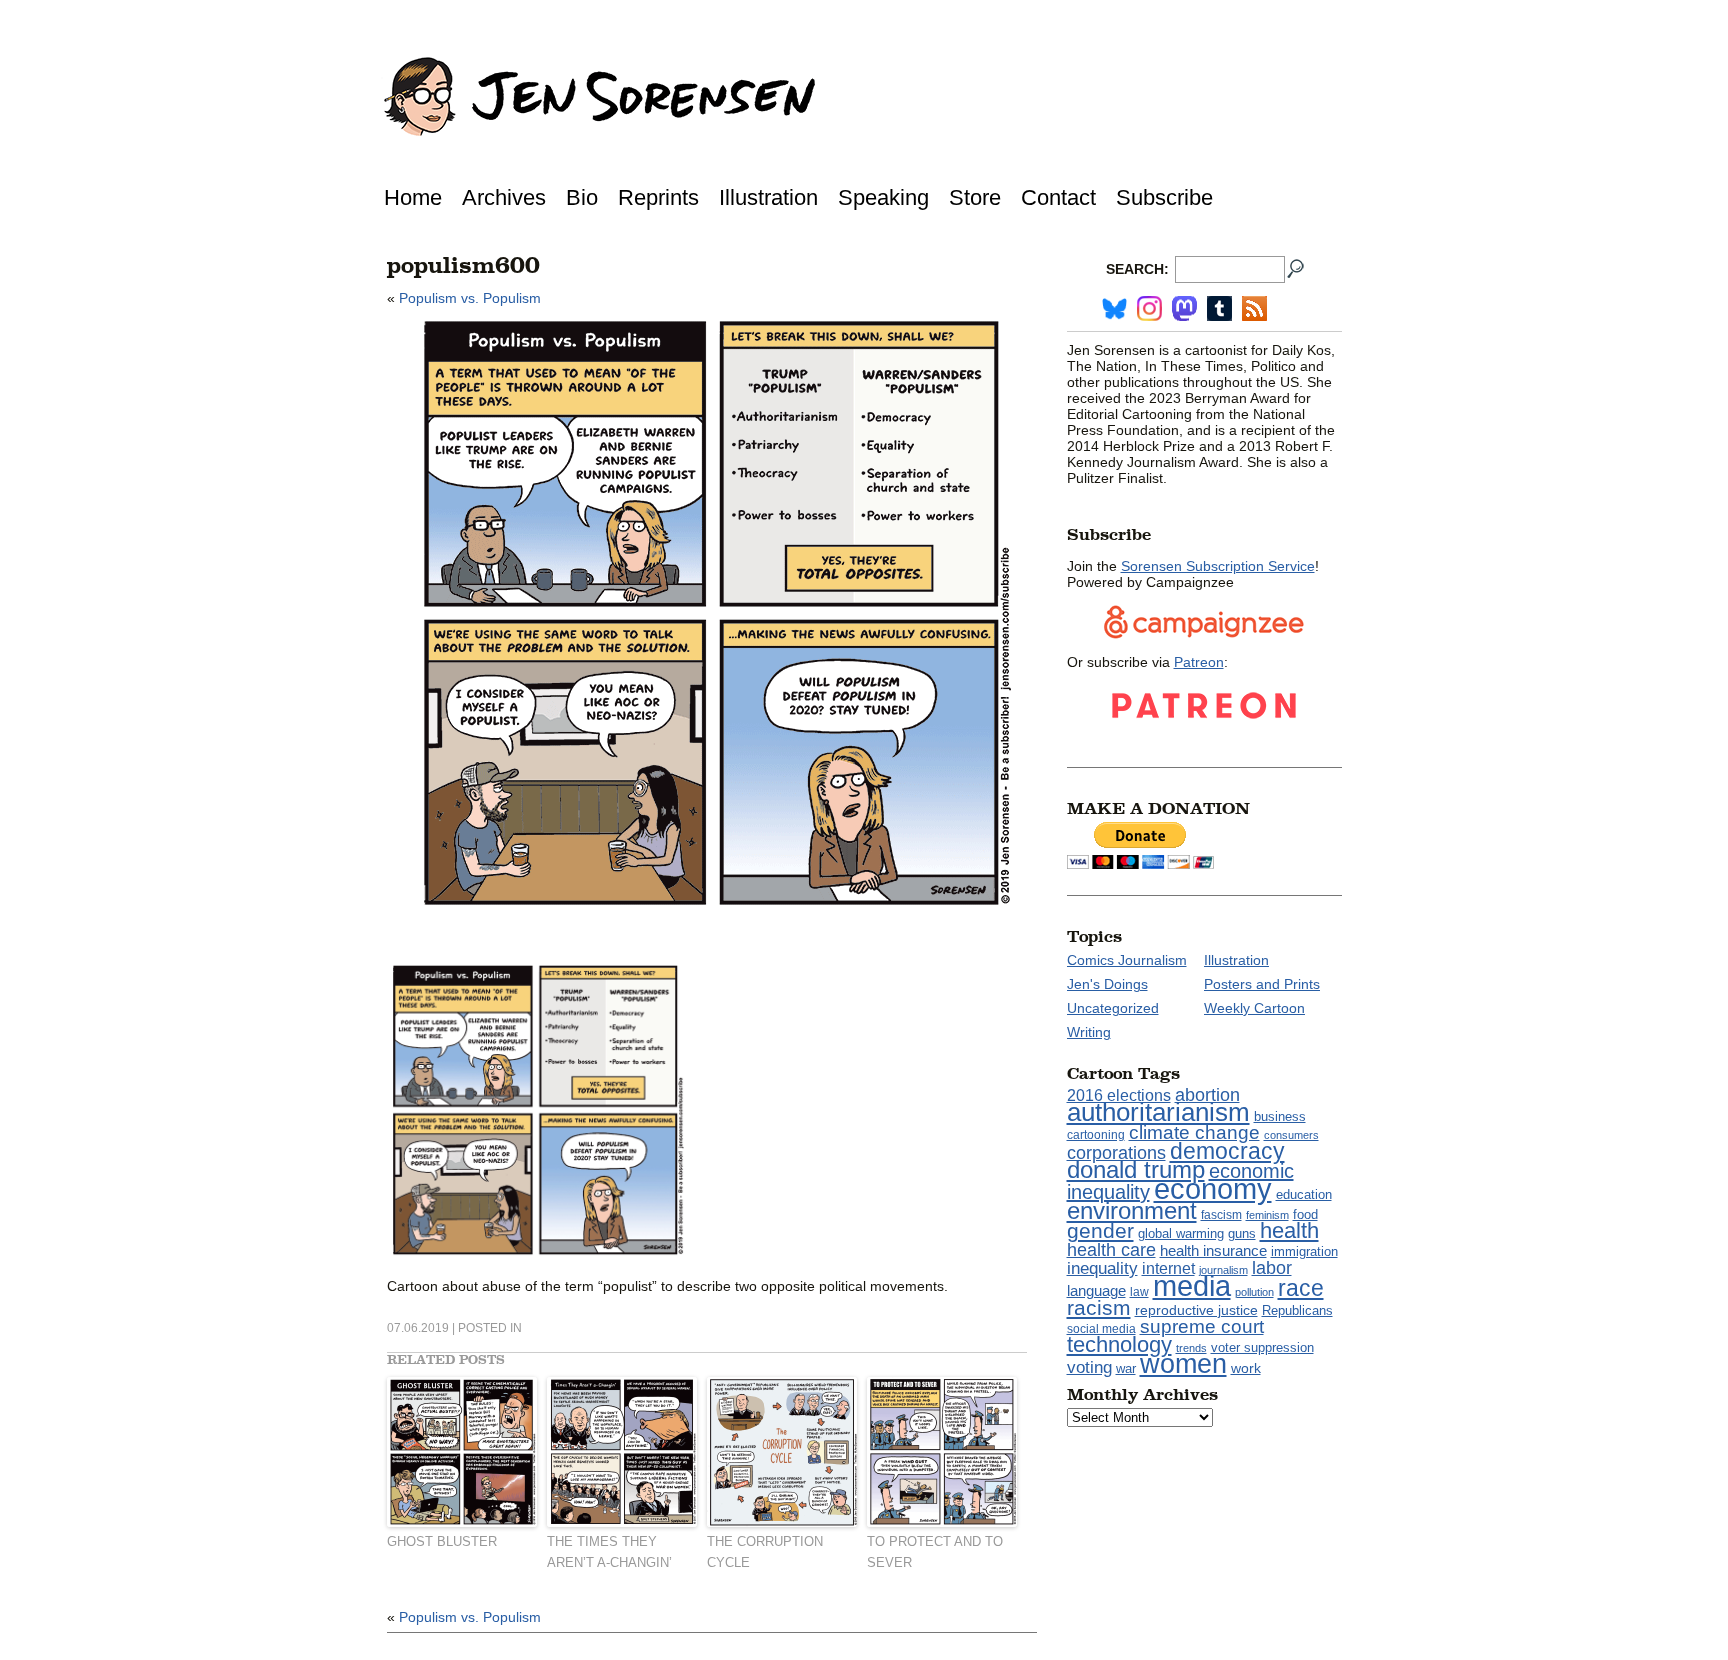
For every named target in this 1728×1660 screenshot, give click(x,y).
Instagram (1149, 308)
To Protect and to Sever (935, 1552)
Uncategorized (1113, 1008)
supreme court (1202, 1326)
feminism (1267, 1215)
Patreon (1199, 662)
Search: (1137, 269)
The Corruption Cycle (765, 1552)
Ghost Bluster (442, 1541)
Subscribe (1164, 197)
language (1096, 1290)
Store (975, 197)
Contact (1058, 197)
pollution (1254, 1292)
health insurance (1213, 1251)
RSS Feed (1254, 308)
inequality (1102, 1268)
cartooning (1096, 1134)
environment (1132, 1210)
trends (1191, 1348)
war (1126, 1369)
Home (413, 197)
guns (1242, 1234)
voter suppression (1262, 1348)
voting (1089, 1367)
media (1192, 1286)
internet (1168, 1268)
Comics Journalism (1127, 960)
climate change (1194, 1132)
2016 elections (1119, 1095)
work (1246, 1368)
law (1139, 1292)
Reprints (658, 197)
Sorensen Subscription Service (1218, 566)
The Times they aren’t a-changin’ (609, 1552)
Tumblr (1219, 308)
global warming (1181, 1234)
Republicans (1297, 1310)
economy (1213, 1188)
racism (1099, 1308)
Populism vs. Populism (470, 298)
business (1280, 1116)
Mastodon (1184, 308)
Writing (1089, 1032)
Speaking (883, 197)
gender (1100, 1230)
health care (1111, 1250)
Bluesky (1114, 308)
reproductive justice (1196, 1310)
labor (1272, 1268)
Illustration (768, 197)
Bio (582, 197)
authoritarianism (1158, 1112)
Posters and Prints (1262, 984)
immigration (1304, 1251)
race (1301, 1288)
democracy (1227, 1151)
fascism (1221, 1215)
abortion (1207, 1094)
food (1305, 1215)
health (1289, 1230)
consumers (1291, 1135)
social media (1101, 1329)
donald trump (1136, 1169)
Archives (504, 197)
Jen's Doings (1107, 984)
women (1183, 1364)
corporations (1116, 1153)
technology (1119, 1344)
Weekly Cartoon (1254, 1008)
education (1304, 1194)
